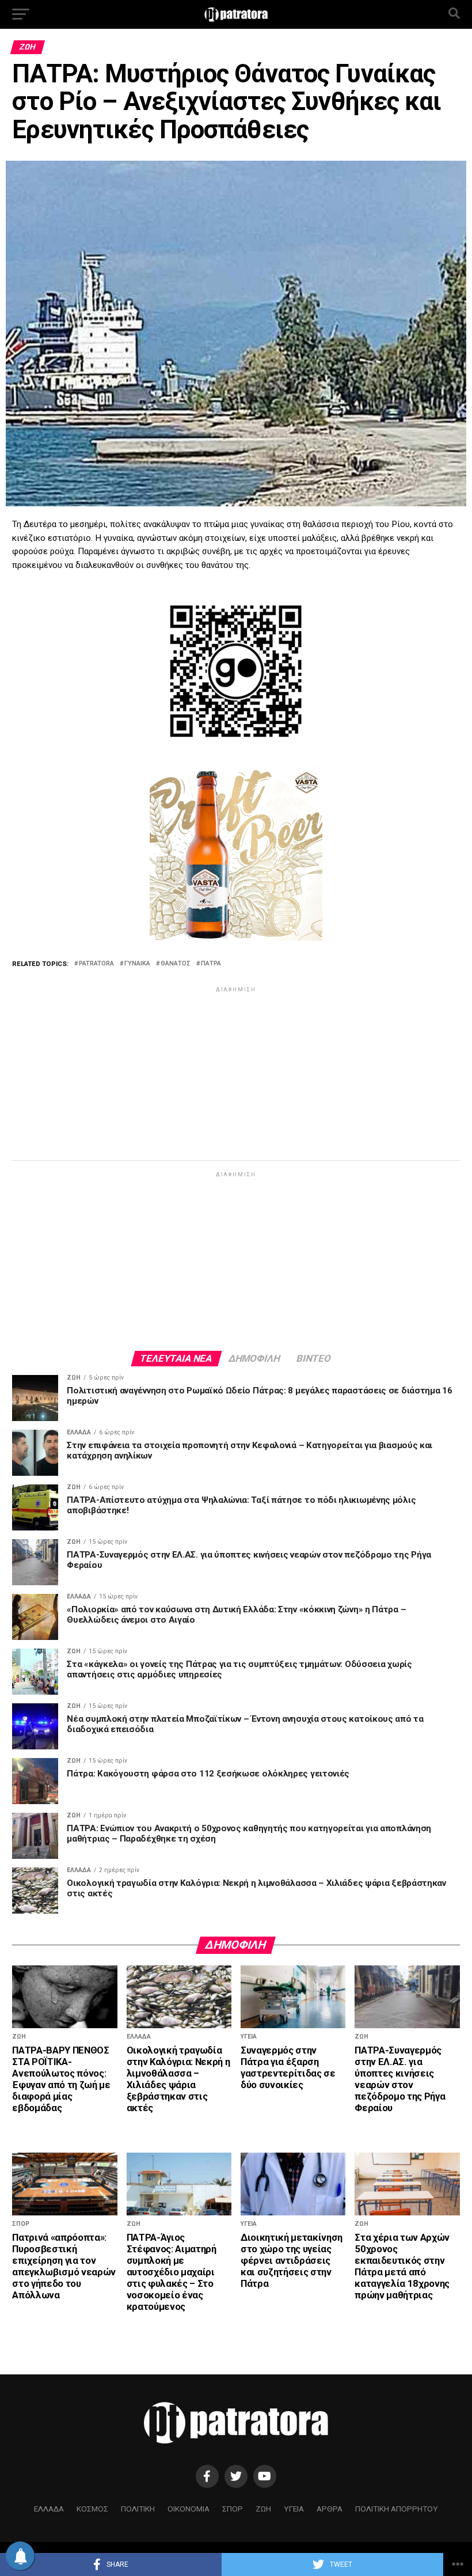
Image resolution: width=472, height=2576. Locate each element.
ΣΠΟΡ (233, 2509)
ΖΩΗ (263, 2509)
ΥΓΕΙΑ (294, 2509)
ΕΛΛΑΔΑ (49, 2509)
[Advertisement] (236, 1075)
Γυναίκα (137, 964)
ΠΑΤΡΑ (211, 964)
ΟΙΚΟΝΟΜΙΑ (189, 2509)
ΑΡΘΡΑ (330, 2509)
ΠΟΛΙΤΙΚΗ (138, 2509)
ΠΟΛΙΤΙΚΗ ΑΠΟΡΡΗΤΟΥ (397, 2509)
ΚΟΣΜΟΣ (92, 2509)
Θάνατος (176, 964)
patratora (96, 964)
